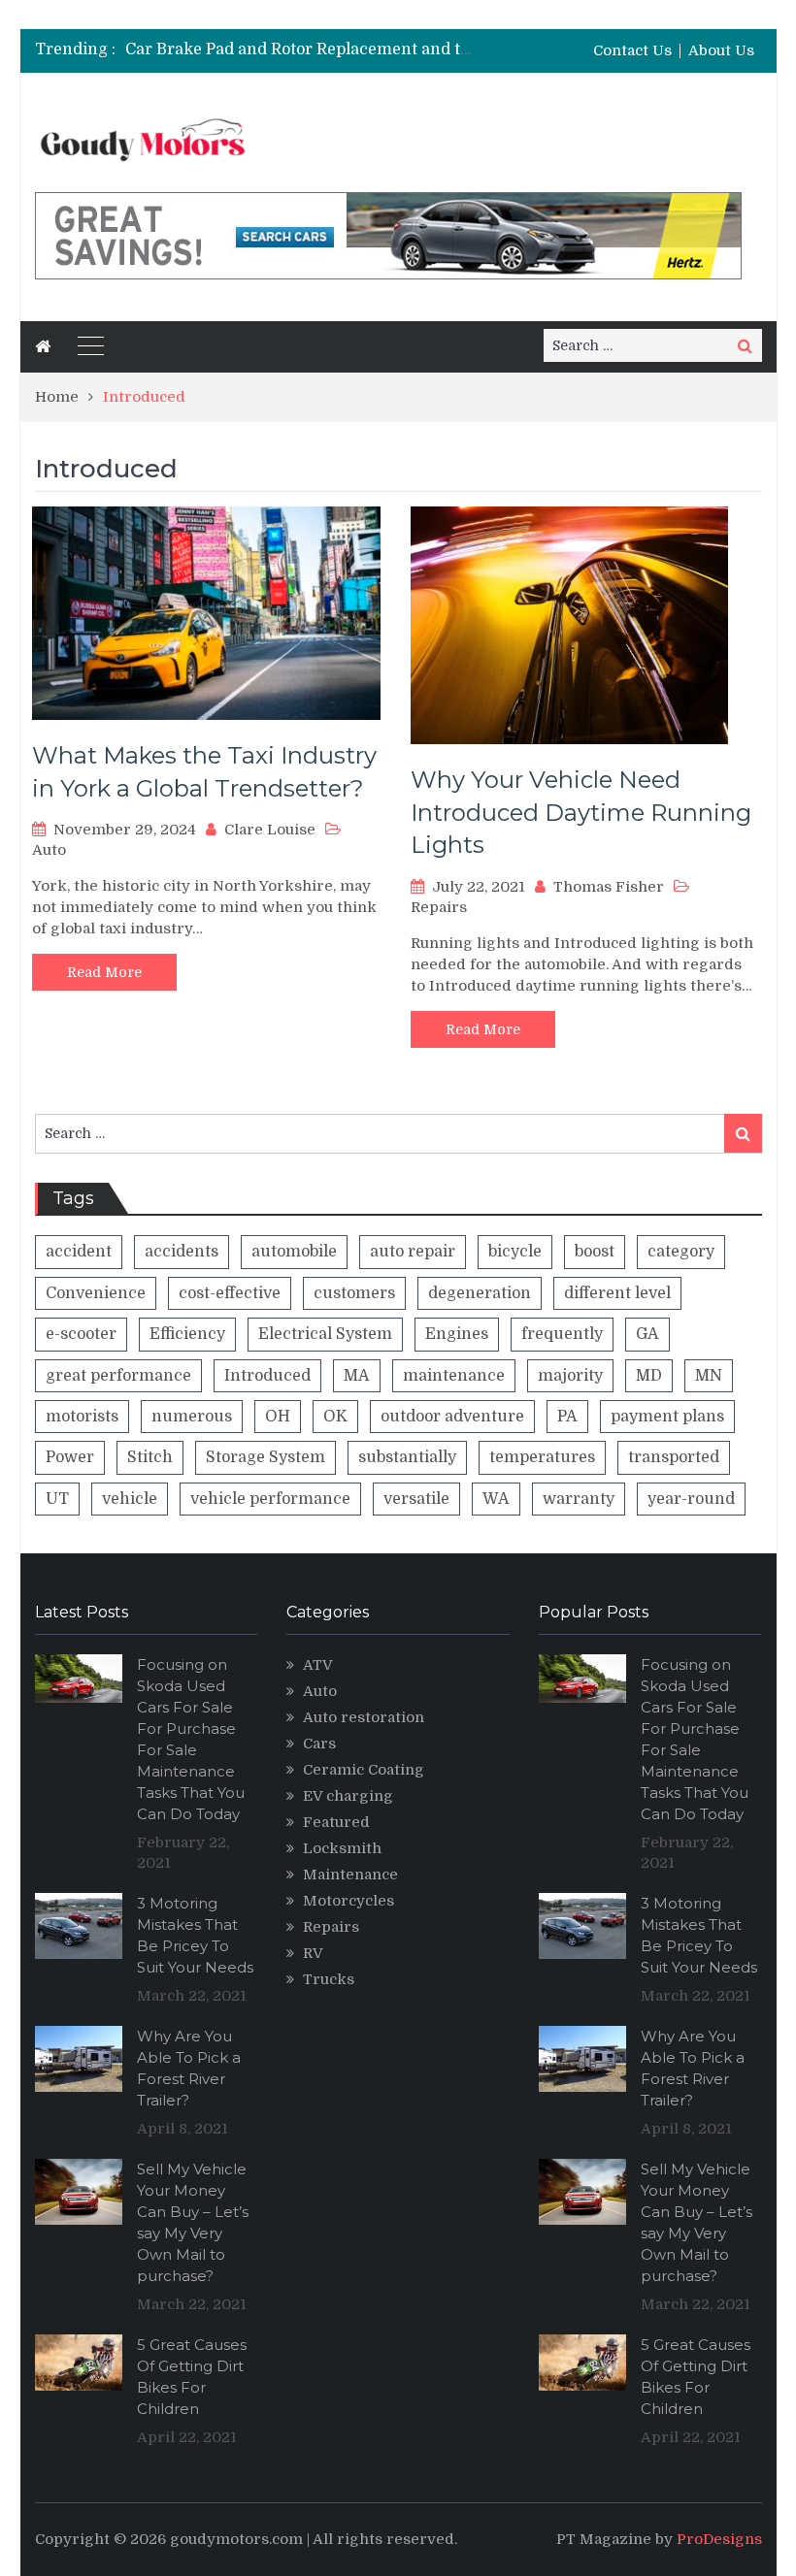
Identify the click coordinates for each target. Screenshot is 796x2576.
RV (313, 1953)
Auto (49, 850)
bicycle (515, 1252)
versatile (416, 1499)
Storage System (265, 1457)
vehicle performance (270, 1499)
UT (57, 1499)
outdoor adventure (452, 1417)
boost (595, 1252)
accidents (182, 1252)
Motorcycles (348, 1901)
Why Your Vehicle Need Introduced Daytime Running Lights (581, 812)
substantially (407, 1457)
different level (617, 1293)
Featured (336, 1822)
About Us (721, 51)
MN (709, 1376)
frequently (562, 1334)
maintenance (454, 1376)
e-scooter (81, 1334)
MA (357, 1376)
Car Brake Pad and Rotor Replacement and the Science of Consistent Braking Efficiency (459, 49)
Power (70, 1457)
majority (570, 1376)
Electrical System (325, 1334)
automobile (294, 1252)
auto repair (413, 1252)
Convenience (96, 1293)
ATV (318, 1665)
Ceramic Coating (364, 1770)
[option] (298, 49)
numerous (192, 1417)
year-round (691, 1499)
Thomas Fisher (609, 887)
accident (79, 1252)
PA (567, 1417)
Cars (319, 1744)
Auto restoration (364, 1717)
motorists (82, 1417)
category (681, 1252)
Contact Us (632, 51)
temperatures (542, 1457)
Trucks (329, 1979)
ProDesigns (719, 2539)
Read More (104, 972)
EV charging (348, 1796)
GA (647, 1334)
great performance (118, 1376)
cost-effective (230, 1293)
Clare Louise (270, 830)
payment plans (667, 1417)
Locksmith (342, 1848)
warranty (579, 1499)
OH (278, 1417)
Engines (457, 1334)
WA (496, 1499)
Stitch (150, 1457)
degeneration (480, 1293)
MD (649, 1376)
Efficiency (187, 1334)
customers (354, 1293)
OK (335, 1417)
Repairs (439, 907)
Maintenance (350, 1875)
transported (674, 1457)
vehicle (130, 1499)
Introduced (267, 1376)
